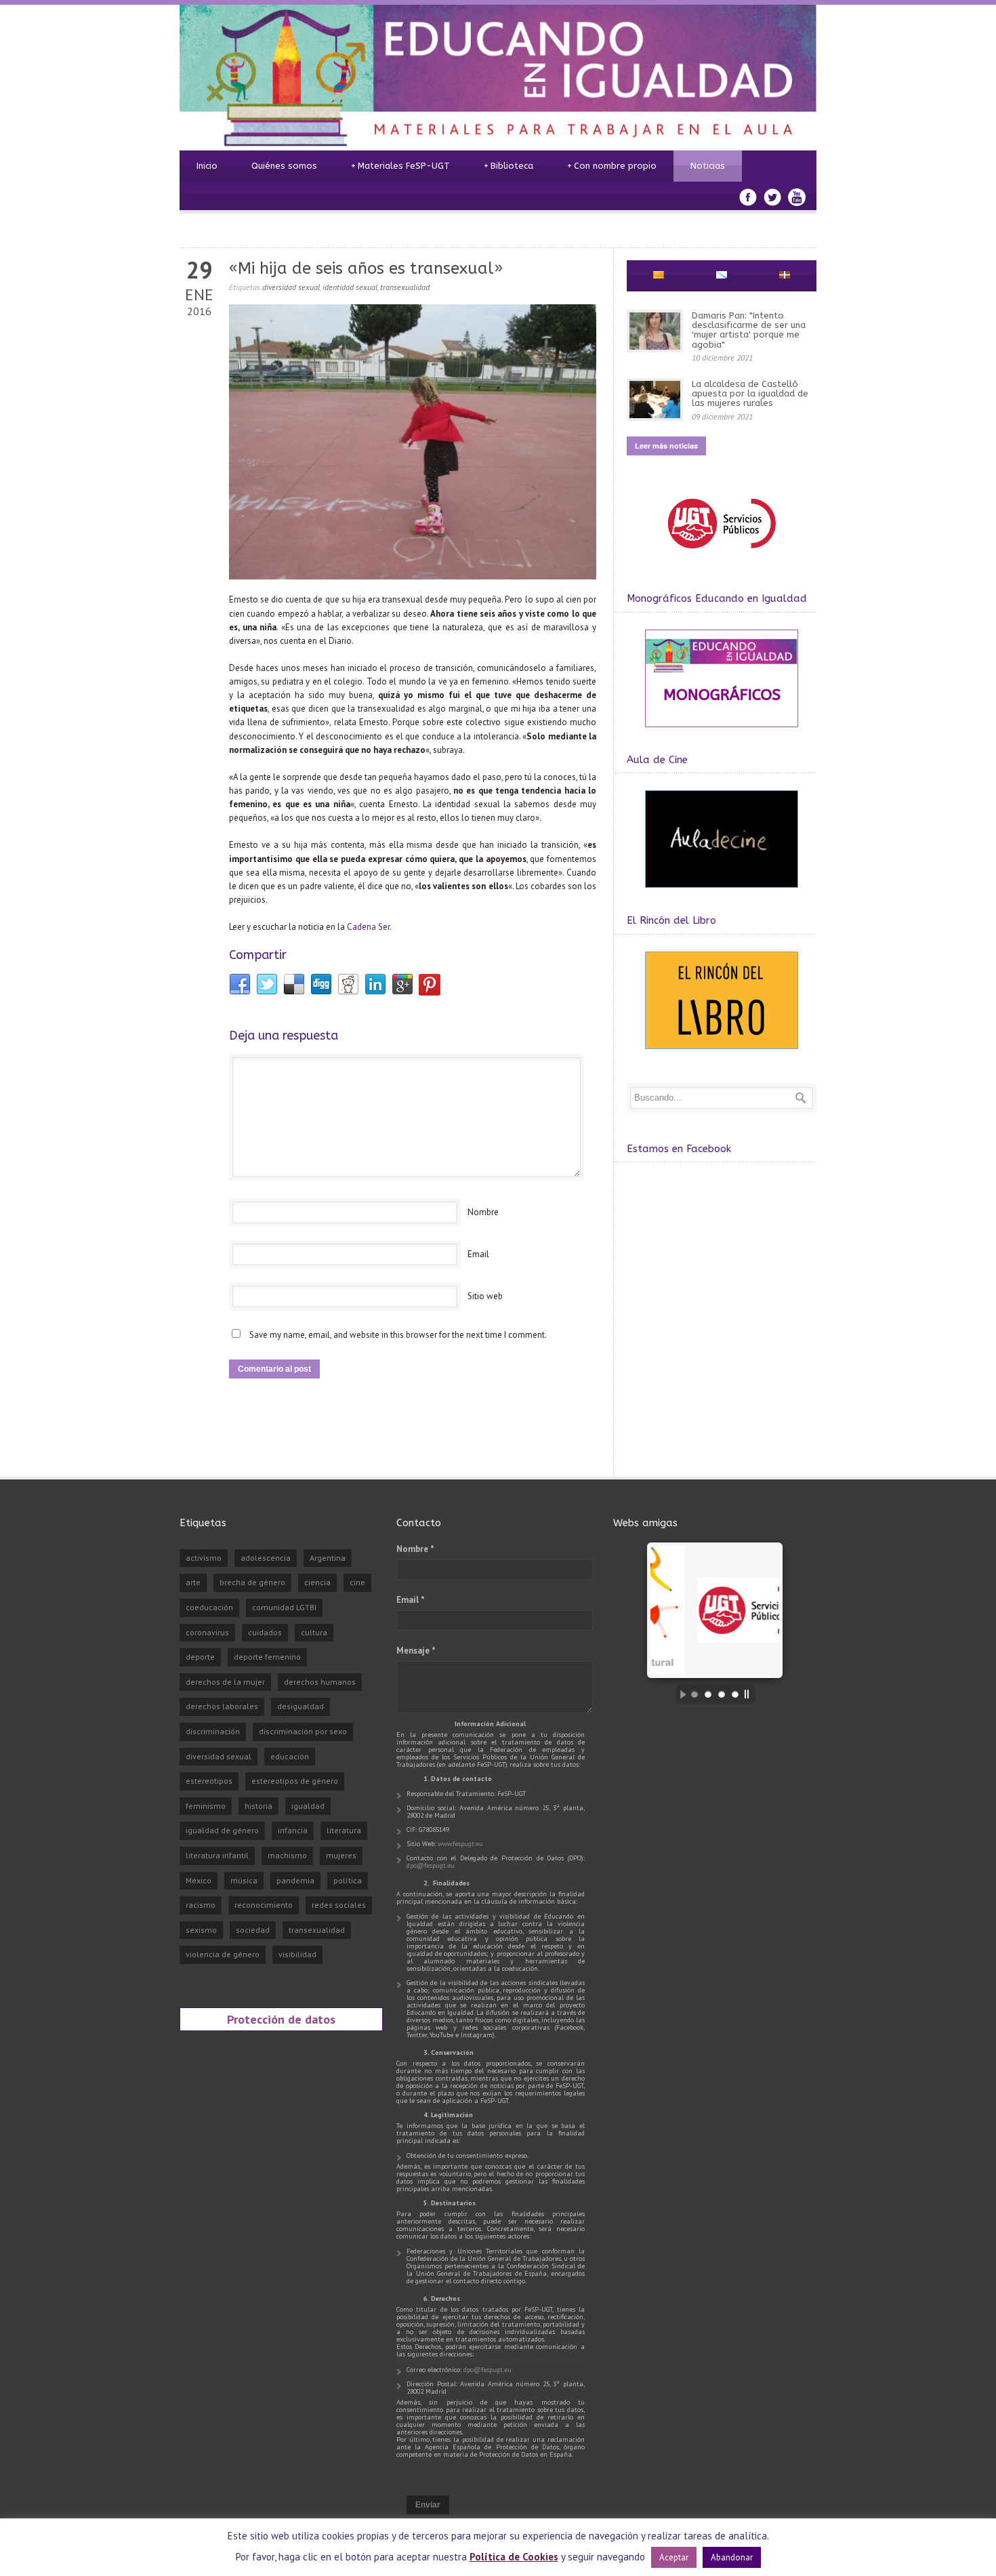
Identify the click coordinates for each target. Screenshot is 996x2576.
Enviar (428, 2505)
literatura (344, 1830)
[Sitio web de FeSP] (721, 555)
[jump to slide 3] (722, 1694)
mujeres (341, 1855)
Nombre (483, 1212)
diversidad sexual (291, 287)
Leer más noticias (666, 446)
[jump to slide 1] (694, 1694)
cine (357, 1582)
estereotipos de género (295, 1781)
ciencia (317, 1582)
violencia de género (223, 1954)
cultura (314, 1632)
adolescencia (266, 1558)
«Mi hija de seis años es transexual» (366, 268)
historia (258, 1806)
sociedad (253, 1930)
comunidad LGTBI (284, 1607)
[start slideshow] (680, 1694)
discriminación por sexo (303, 1731)
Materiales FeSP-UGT (400, 166)
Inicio (207, 166)
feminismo (206, 1806)
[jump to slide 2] (708, 1694)
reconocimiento (264, 1905)
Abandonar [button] (732, 2557)
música (244, 1880)
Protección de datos (281, 2019)
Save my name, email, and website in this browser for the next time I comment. (398, 1335)
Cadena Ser (368, 927)
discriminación (213, 1731)
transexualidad (405, 287)
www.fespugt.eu (460, 1844)
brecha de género (252, 1582)
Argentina (328, 1558)
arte (193, 1582)
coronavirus (207, 1632)
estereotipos (209, 1781)
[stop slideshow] (750, 1694)
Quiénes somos (284, 166)
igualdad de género (222, 1830)
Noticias (708, 166)
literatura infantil (217, 1855)
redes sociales (339, 1905)
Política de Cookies (514, 2557)
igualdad (308, 1806)
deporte (200, 1657)
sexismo (201, 1930)
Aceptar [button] (674, 2557)
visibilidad (297, 1954)
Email (478, 1254)
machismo (287, 1855)
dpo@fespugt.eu (431, 1865)
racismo (201, 1905)
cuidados (265, 1632)
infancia (293, 1830)
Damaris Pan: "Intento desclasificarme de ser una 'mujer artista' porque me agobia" (749, 330)
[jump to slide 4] (735, 1694)
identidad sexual (350, 287)
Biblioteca (509, 166)
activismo (204, 1558)
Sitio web (485, 1296)
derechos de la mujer (225, 1682)
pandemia (295, 1880)
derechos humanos (320, 1682)
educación (290, 1756)
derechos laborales (222, 1706)
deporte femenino (267, 1657)
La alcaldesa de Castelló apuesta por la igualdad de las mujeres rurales (750, 394)
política (348, 1880)
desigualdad (300, 1706)
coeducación (209, 1607)
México (199, 1880)
